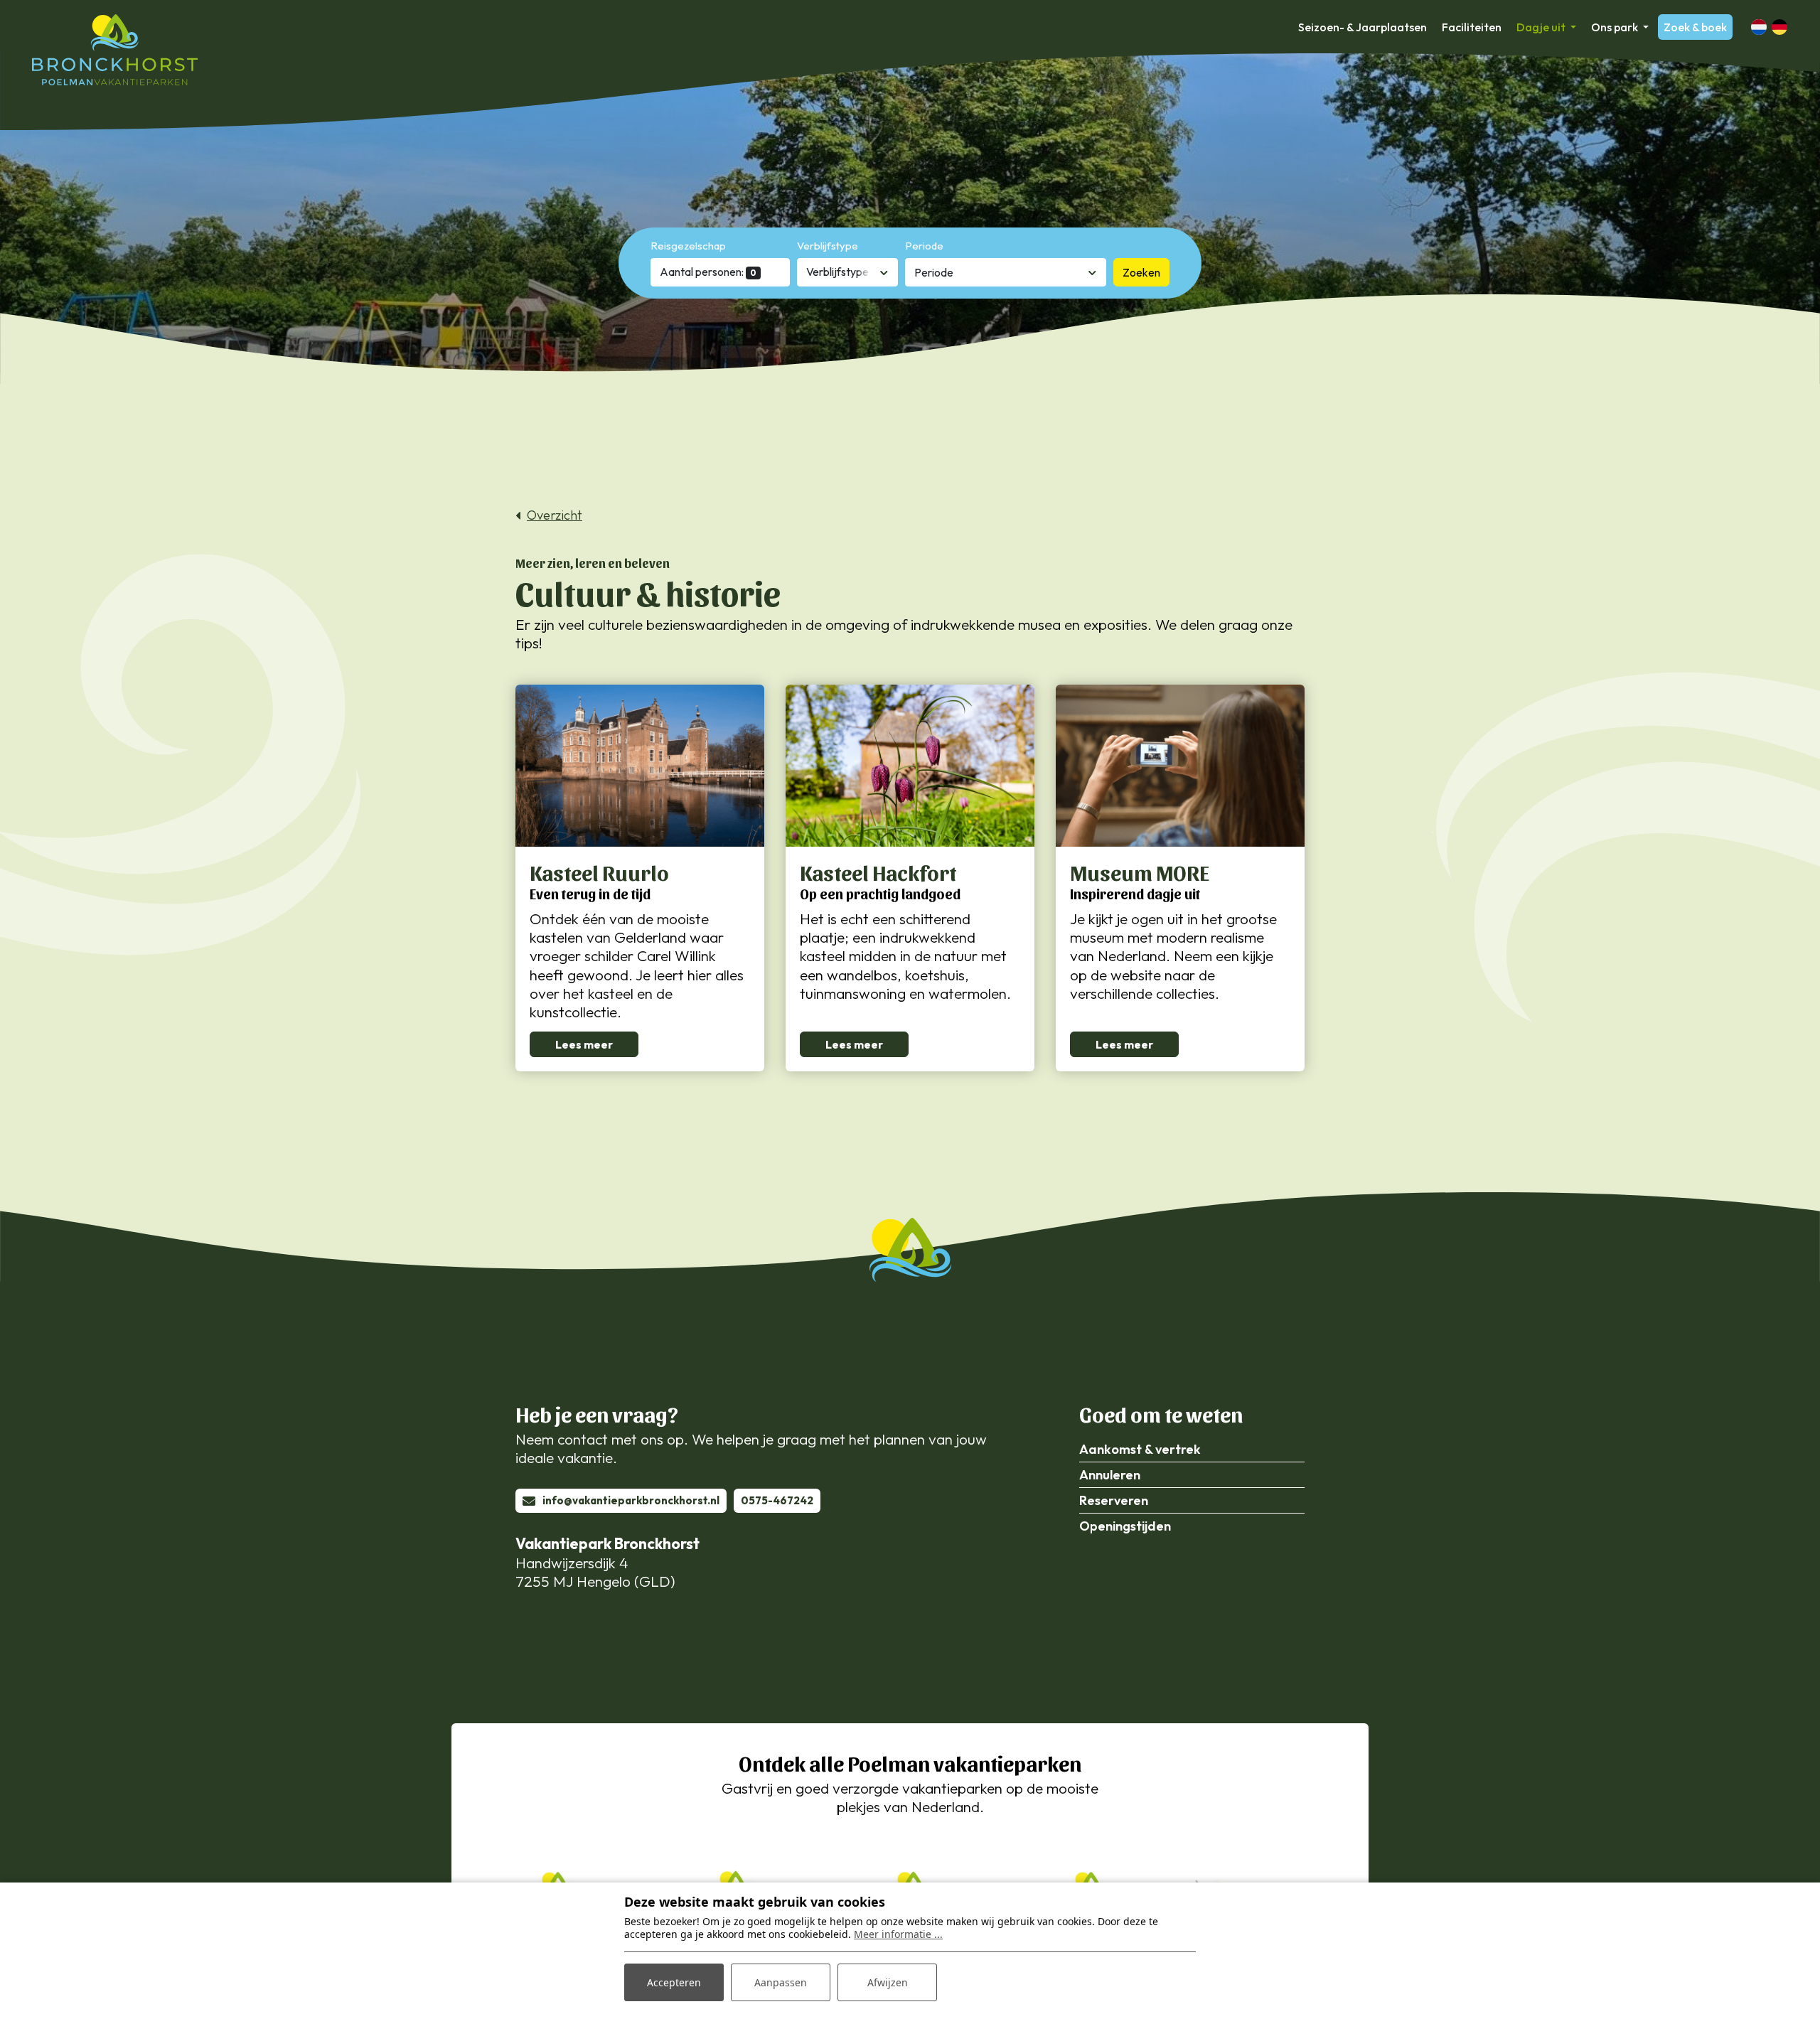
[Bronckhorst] (115, 50)
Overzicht (555, 515)
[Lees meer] (640, 766)
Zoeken (1141, 272)
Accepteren (674, 1982)
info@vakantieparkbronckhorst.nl (631, 1500)
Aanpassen (781, 1982)
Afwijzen (888, 1982)
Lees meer (584, 1044)
